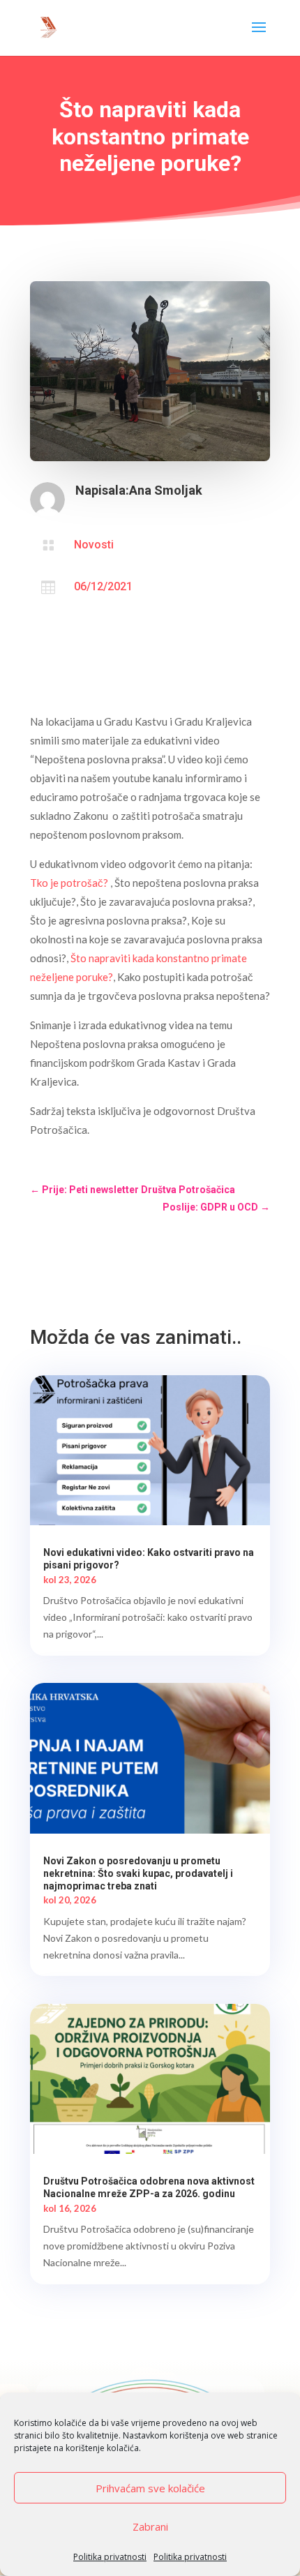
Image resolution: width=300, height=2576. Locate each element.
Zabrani (150, 2526)
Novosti (94, 545)
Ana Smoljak (166, 490)
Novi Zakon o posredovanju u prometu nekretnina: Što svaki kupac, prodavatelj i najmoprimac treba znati (138, 1873)
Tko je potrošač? (69, 883)
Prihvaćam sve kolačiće (150, 2488)
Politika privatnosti (110, 2557)
